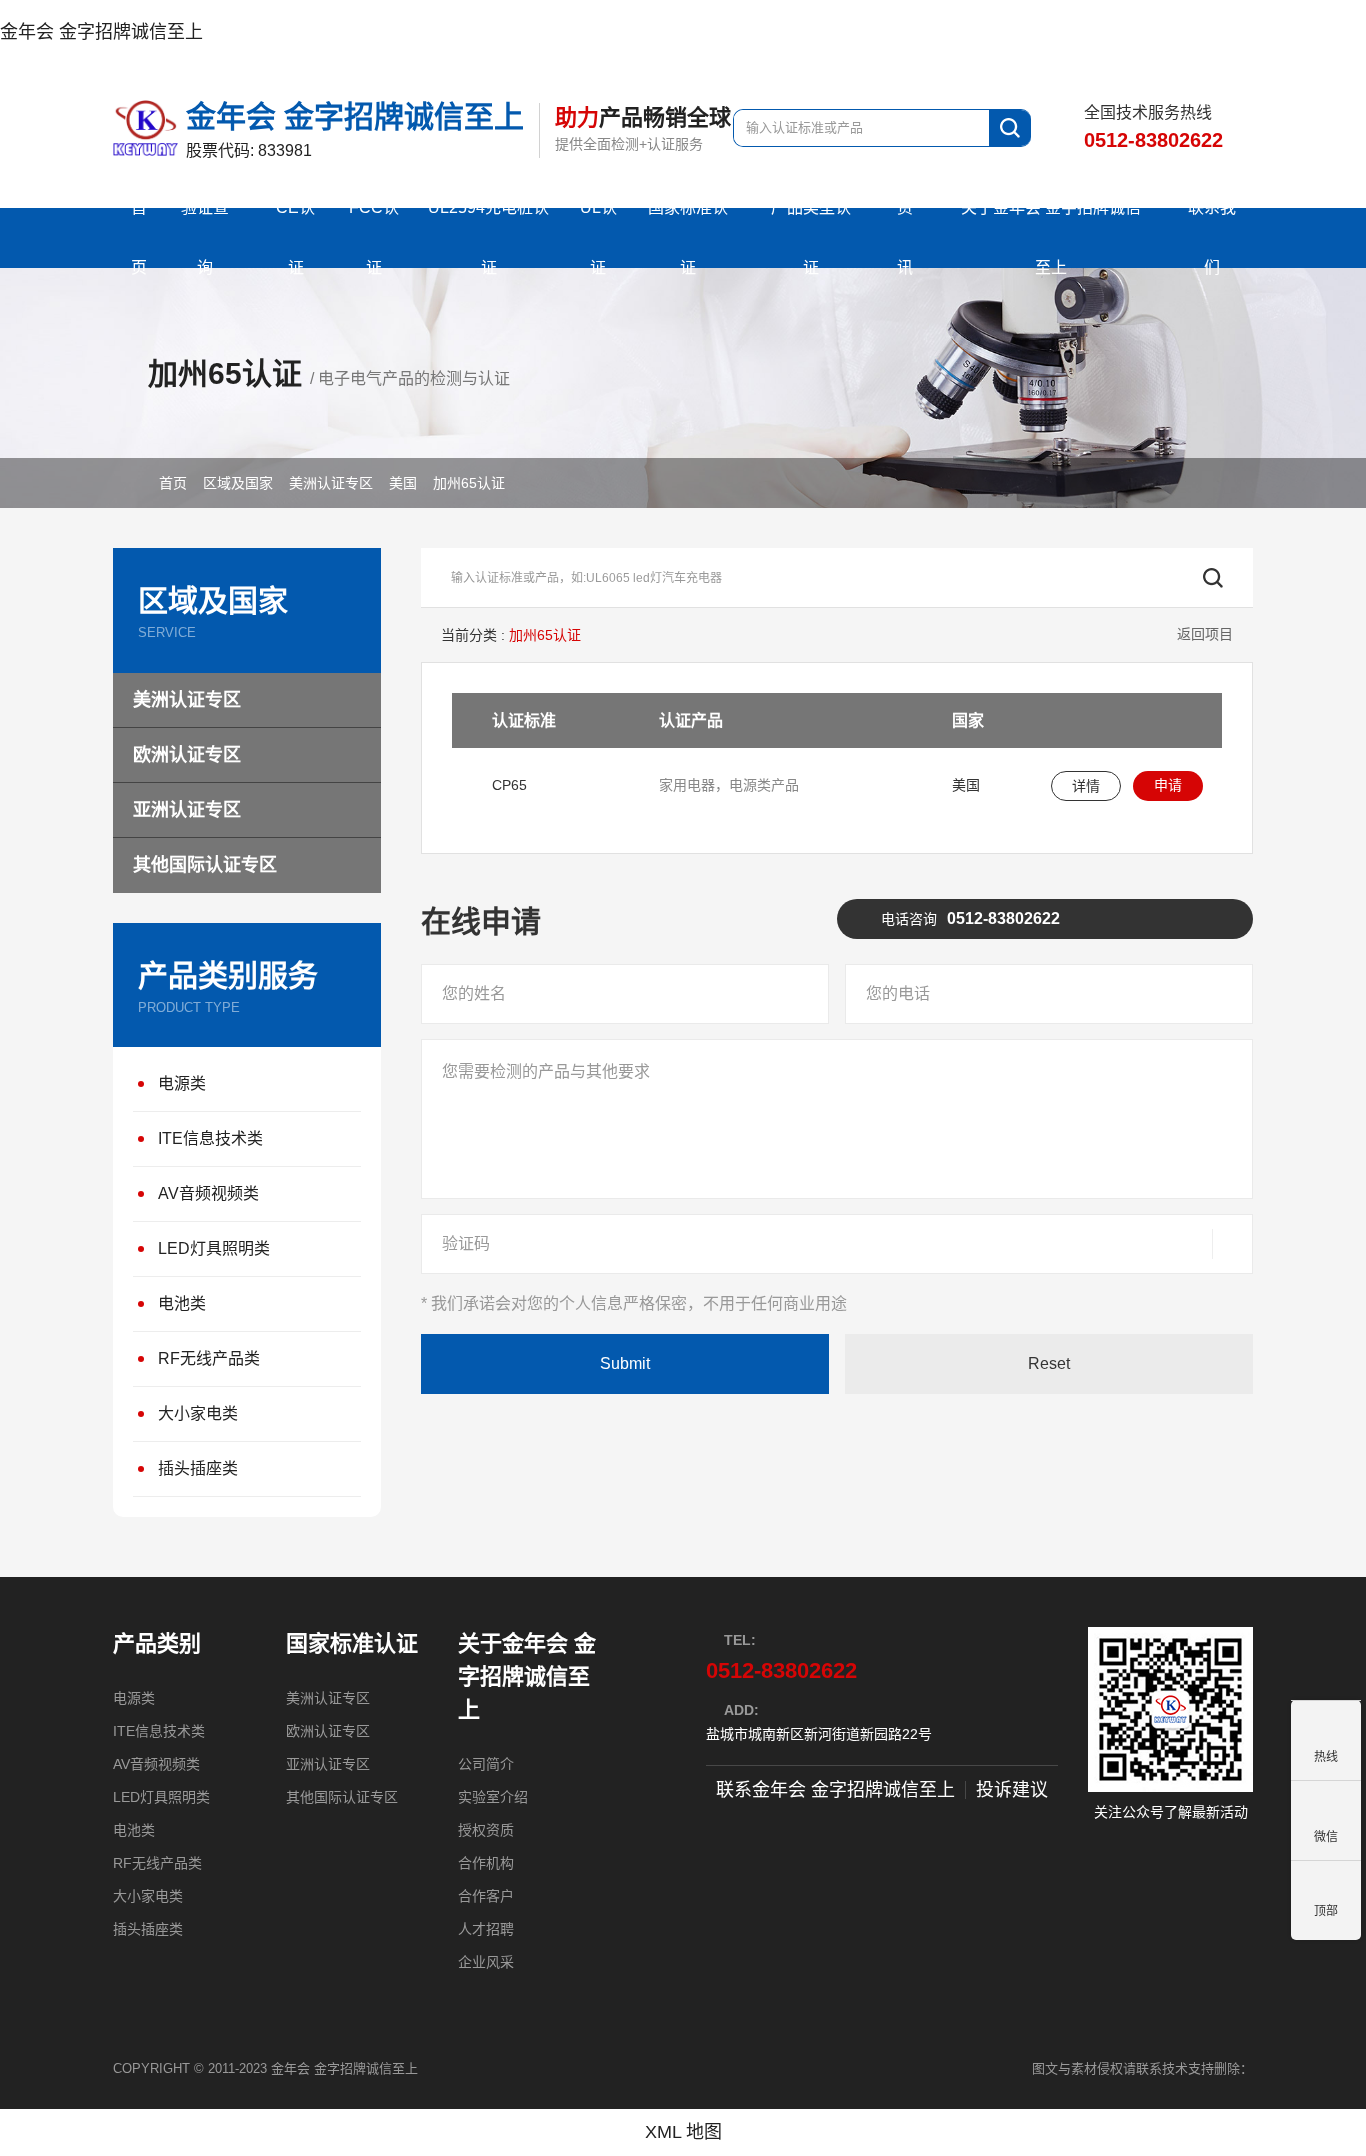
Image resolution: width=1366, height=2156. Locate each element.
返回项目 (1205, 634)
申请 (1168, 785)
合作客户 (486, 1896)
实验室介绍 (493, 1797)
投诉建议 (1012, 1790)
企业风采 (486, 1962)
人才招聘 (486, 1929)
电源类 (182, 1083)
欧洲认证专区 (187, 755)
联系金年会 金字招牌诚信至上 (835, 1790)
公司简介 (486, 1764)
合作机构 (486, 1863)
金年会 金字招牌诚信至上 (101, 32)
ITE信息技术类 (210, 1138)
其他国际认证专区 (205, 865)
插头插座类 (198, 1468)
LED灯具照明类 (214, 1248)
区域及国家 (238, 483)
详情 (1086, 786)
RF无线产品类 (209, 1358)
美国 (403, 483)
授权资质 (486, 1830)
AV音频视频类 (208, 1193)
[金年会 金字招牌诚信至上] (149, 128)
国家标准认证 (352, 1643)
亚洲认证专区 (187, 810)
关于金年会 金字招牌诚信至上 (527, 1676)
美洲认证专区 (331, 483)
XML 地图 (683, 2132)
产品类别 (157, 1643)
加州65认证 (469, 483)
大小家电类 (198, 1413)
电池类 (182, 1303)
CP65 (509, 785)
